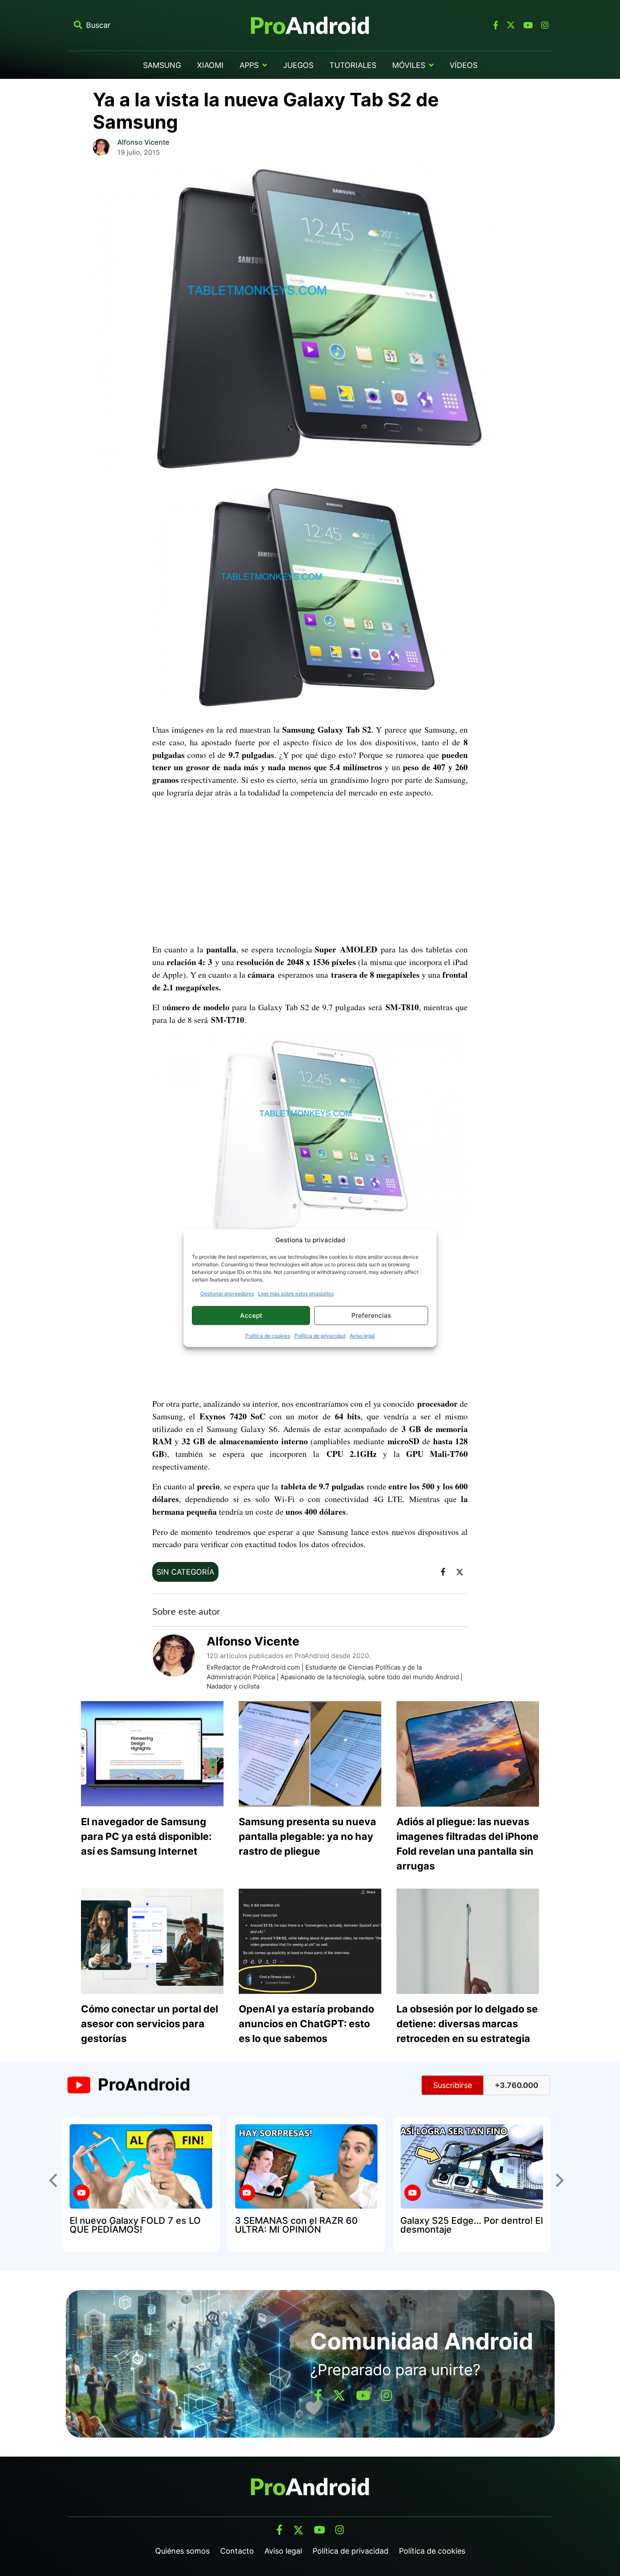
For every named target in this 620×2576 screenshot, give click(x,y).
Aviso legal (362, 1336)
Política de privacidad (320, 1336)
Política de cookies (268, 1336)
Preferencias (371, 1315)
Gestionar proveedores (227, 1293)
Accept (251, 1315)
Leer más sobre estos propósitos (296, 1293)
